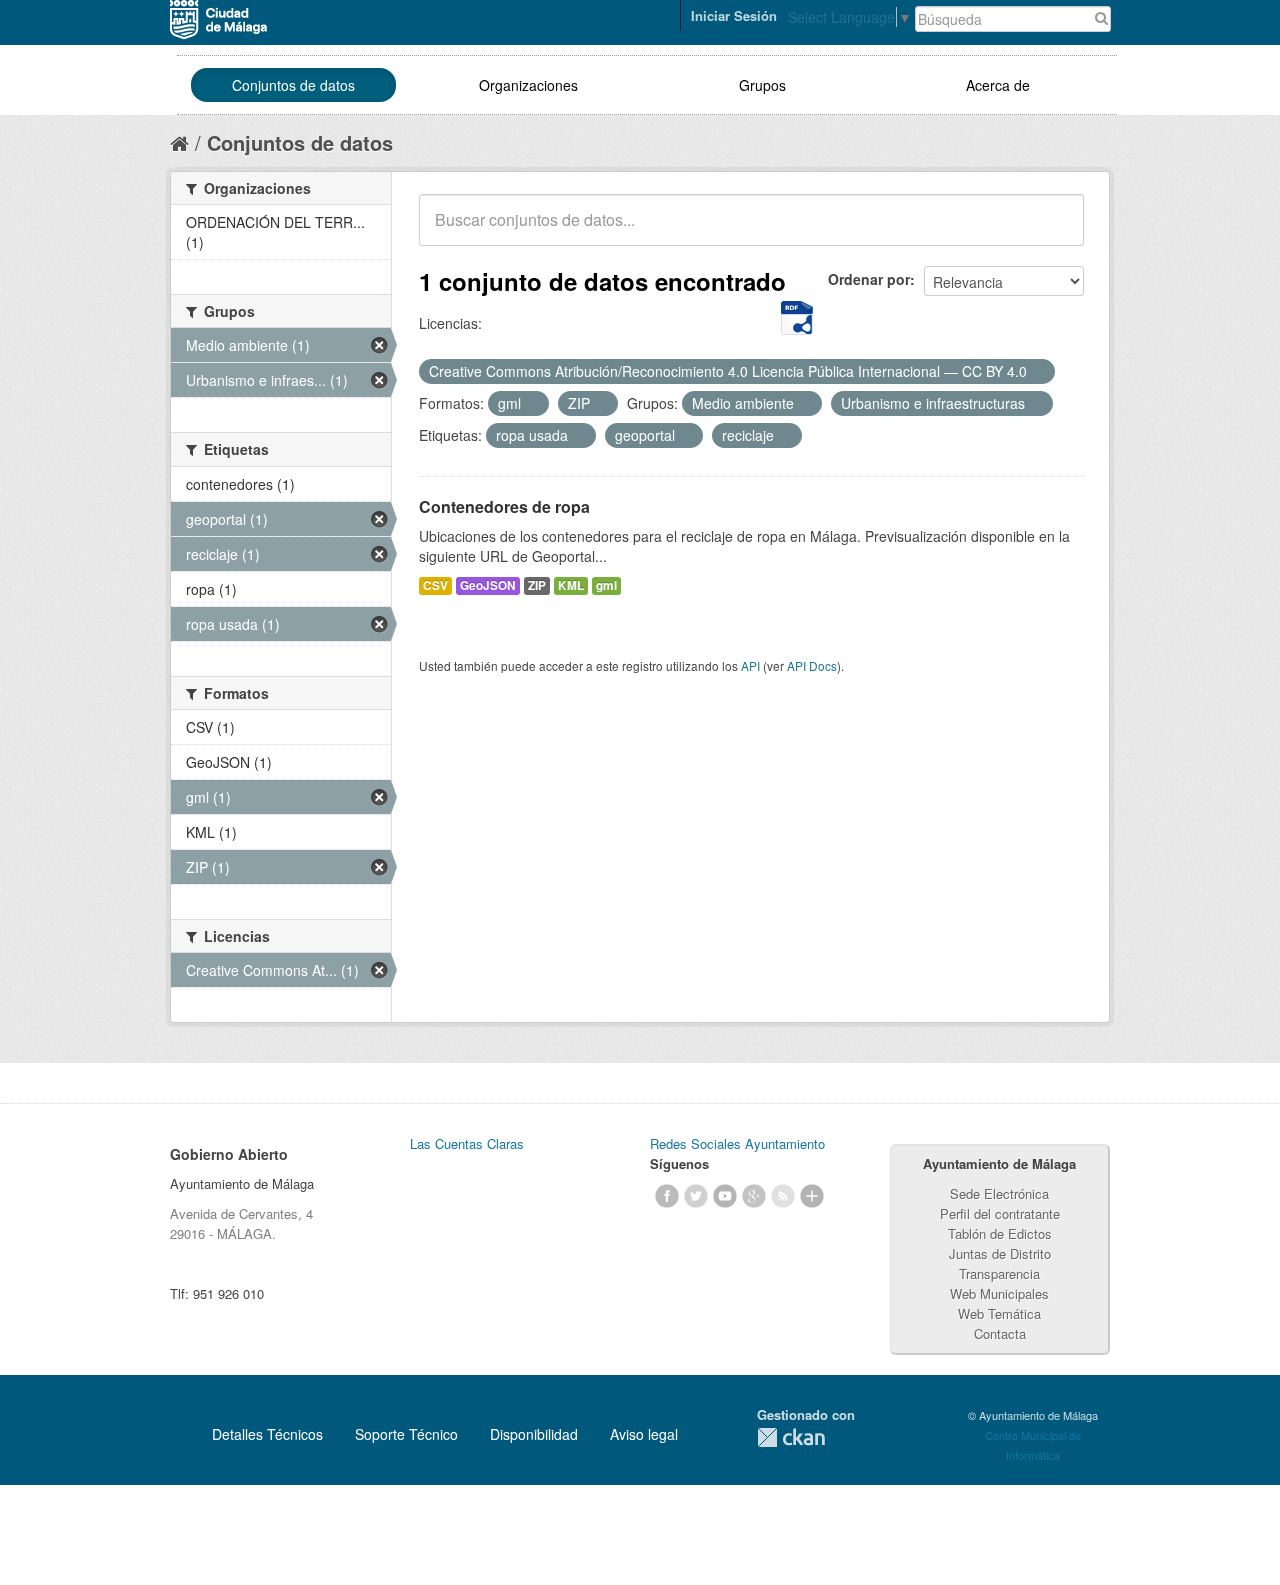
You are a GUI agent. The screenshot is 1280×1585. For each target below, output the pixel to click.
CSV (435, 585)
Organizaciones (528, 85)
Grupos (762, 85)
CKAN (791, 1437)
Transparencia (999, 1273)
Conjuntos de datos (293, 85)
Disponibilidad (534, 1434)
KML (571, 585)
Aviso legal (644, 1434)
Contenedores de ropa (504, 506)
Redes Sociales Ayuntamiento (737, 1143)
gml (606, 585)
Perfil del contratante (1000, 1213)
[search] (1055, 231)
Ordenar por (869, 279)
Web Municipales (999, 1293)
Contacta (1000, 1333)
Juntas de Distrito (1000, 1253)
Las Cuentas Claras (467, 1143)
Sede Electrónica (999, 1193)
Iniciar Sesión (734, 15)
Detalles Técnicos (267, 1434)
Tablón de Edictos (1000, 1233)
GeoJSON (488, 585)
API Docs (812, 665)
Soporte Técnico (406, 1434)
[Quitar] (1038, 372)
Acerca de (998, 85)
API (750, 665)
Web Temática (999, 1313)
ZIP (537, 585)
